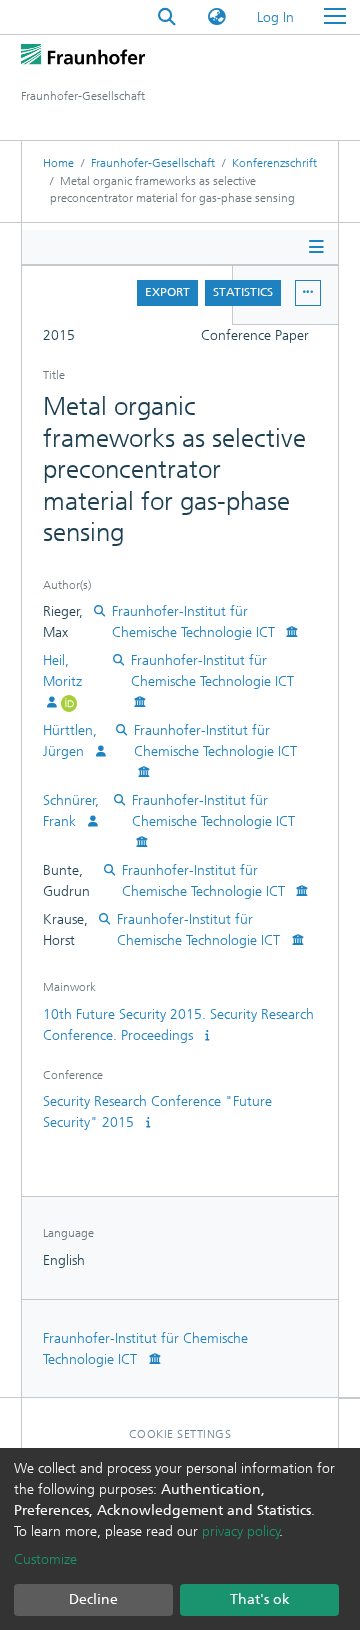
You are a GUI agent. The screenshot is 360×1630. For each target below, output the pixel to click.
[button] (217, 17)
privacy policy (241, 1531)
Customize (45, 1559)
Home (58, 163)
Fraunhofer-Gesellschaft (153, 163)
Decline (93, 1599)
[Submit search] (167, 17)
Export (167, 292)
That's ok (260, 1599)
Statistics (243, 292)
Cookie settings (180, 1434)
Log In (276, 17)
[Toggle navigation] (335, 17)
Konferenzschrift (274, 163)
